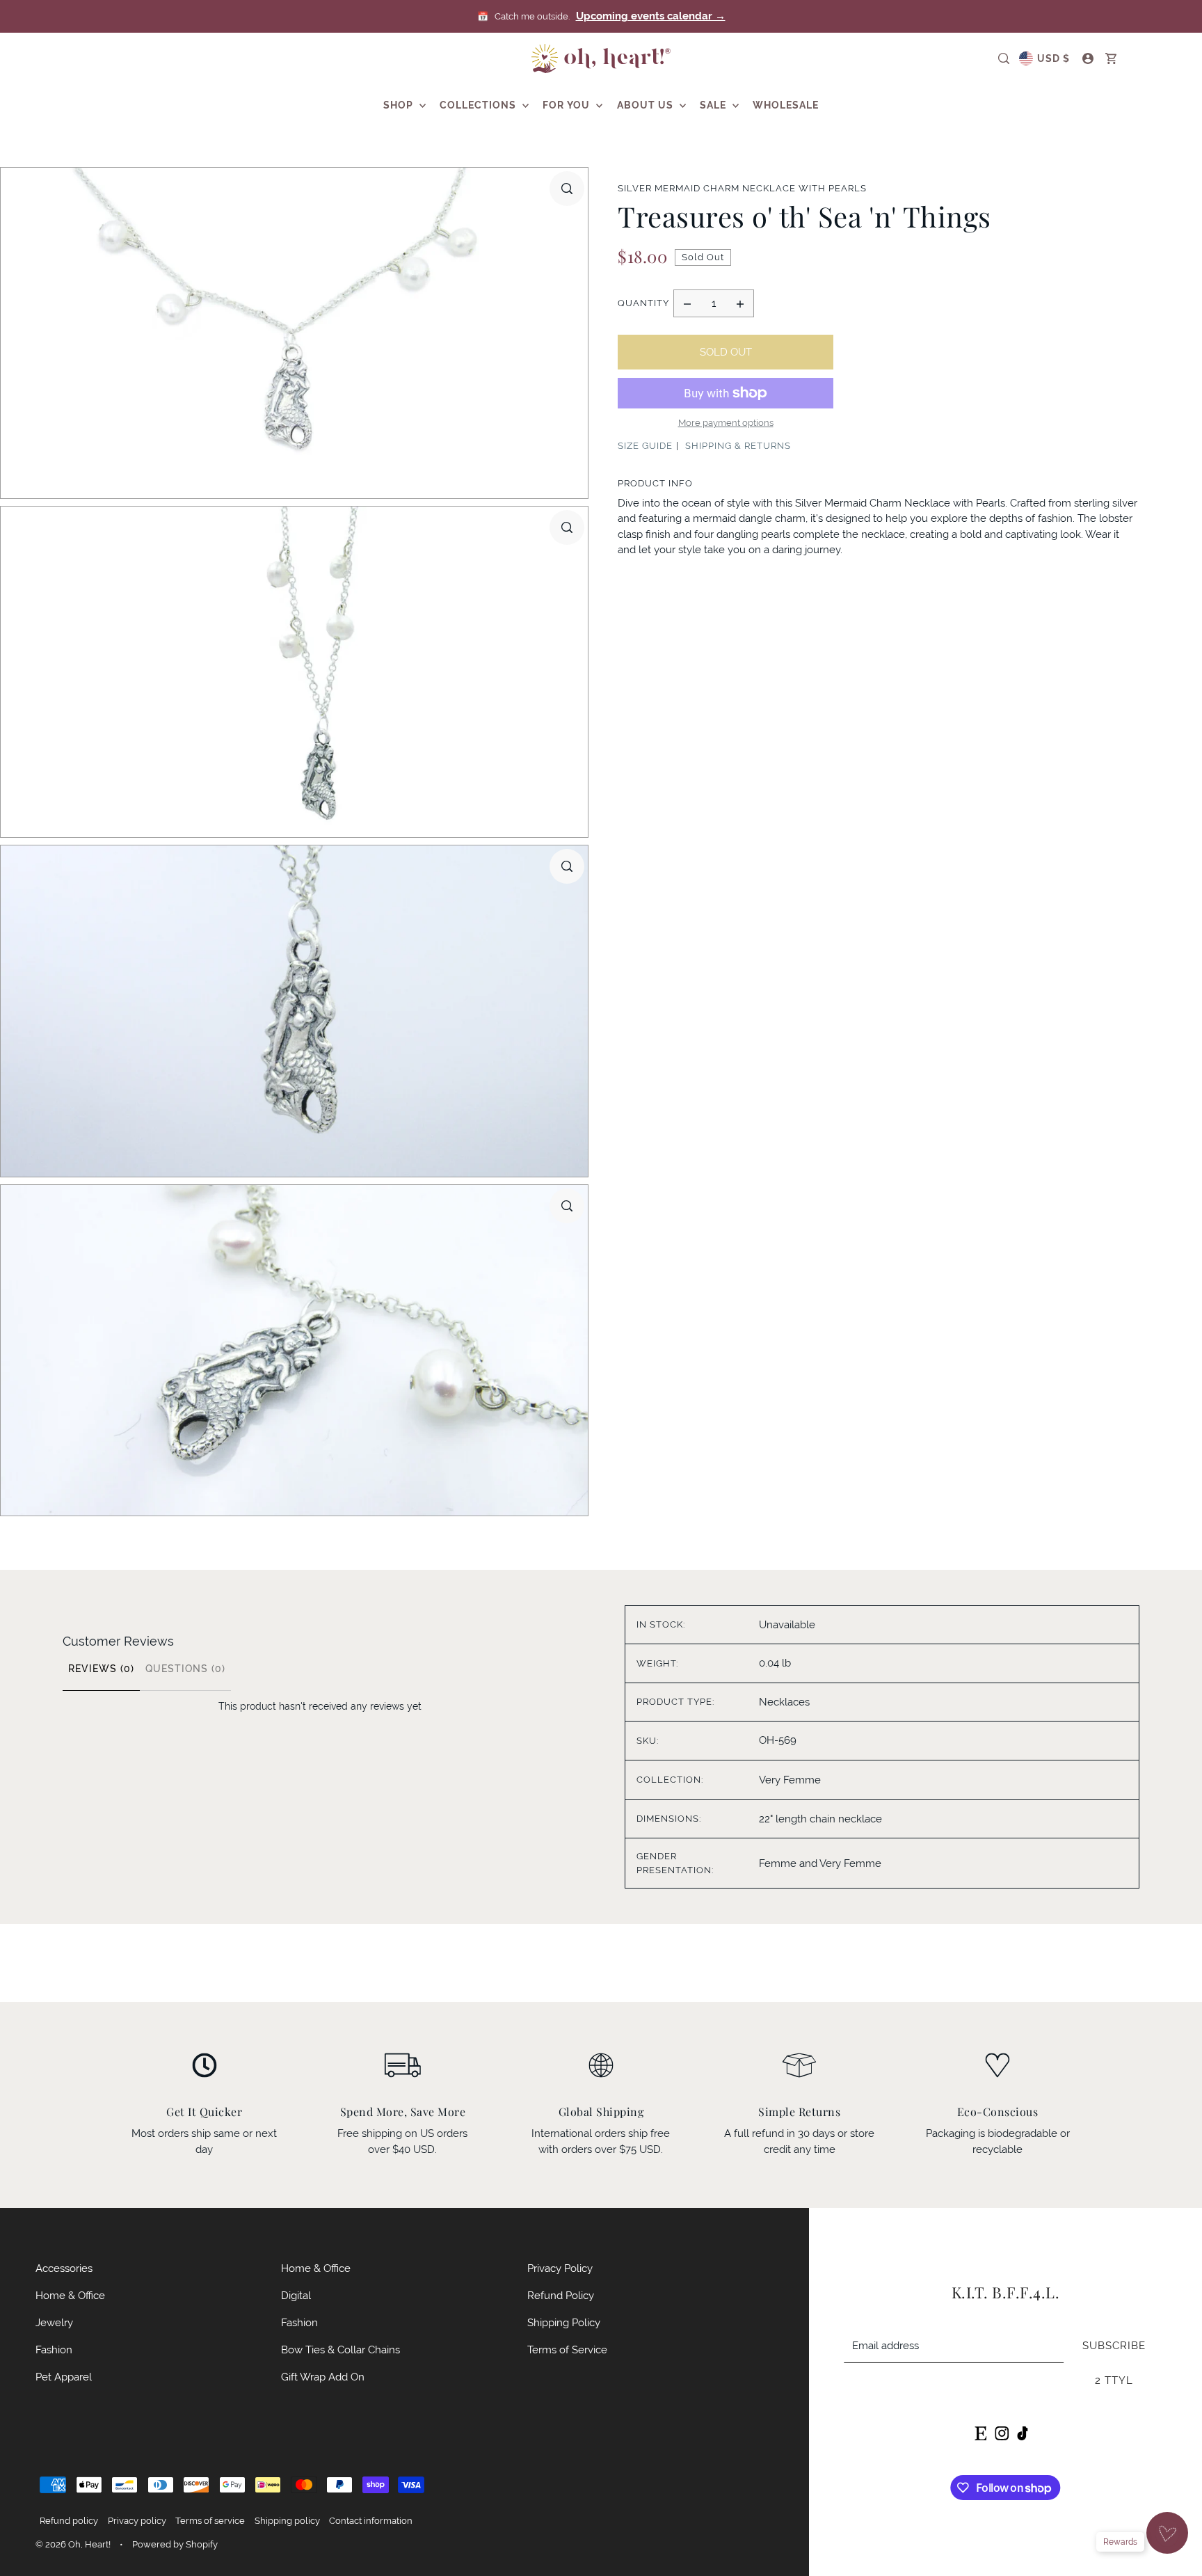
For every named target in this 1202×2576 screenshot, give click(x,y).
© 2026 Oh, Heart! (73, 2544)
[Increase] (740, 303)
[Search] (1004, 58)
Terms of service (210, 2521)
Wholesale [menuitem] (786, 105)
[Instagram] (1002, 2432)
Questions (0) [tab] (185, 1669)
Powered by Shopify (175, 2544)
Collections (479, 105)
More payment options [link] (726, 423)
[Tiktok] (1023, 2432)
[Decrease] (687, 303)
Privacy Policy (560, 2268)
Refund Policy (561, 2295)
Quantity (643, 303)
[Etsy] (980, 2432)
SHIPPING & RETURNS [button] (738, 446)
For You (568, 105)
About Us (647, 105)
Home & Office (70, 2295)
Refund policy (69, 2521)
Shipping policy (287, 2521)
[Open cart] (1112, 58)
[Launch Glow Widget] (1167, 2533)
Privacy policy (137, 2521)
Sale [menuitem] (714, 105)
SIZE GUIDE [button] (645, 446)
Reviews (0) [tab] (101, 1669)
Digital (296, 2295)
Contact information (371, 2521)
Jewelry (54, 2322)
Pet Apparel (64, 2377)
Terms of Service (567, 2350)
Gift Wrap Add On (323, 2377)
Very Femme (790, 1780)
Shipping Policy (564, 2322)
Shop (400, 105)
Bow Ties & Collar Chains (340, 2350)
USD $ (1053, 58)
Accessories (64, 2268)
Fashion (54, 2350)
